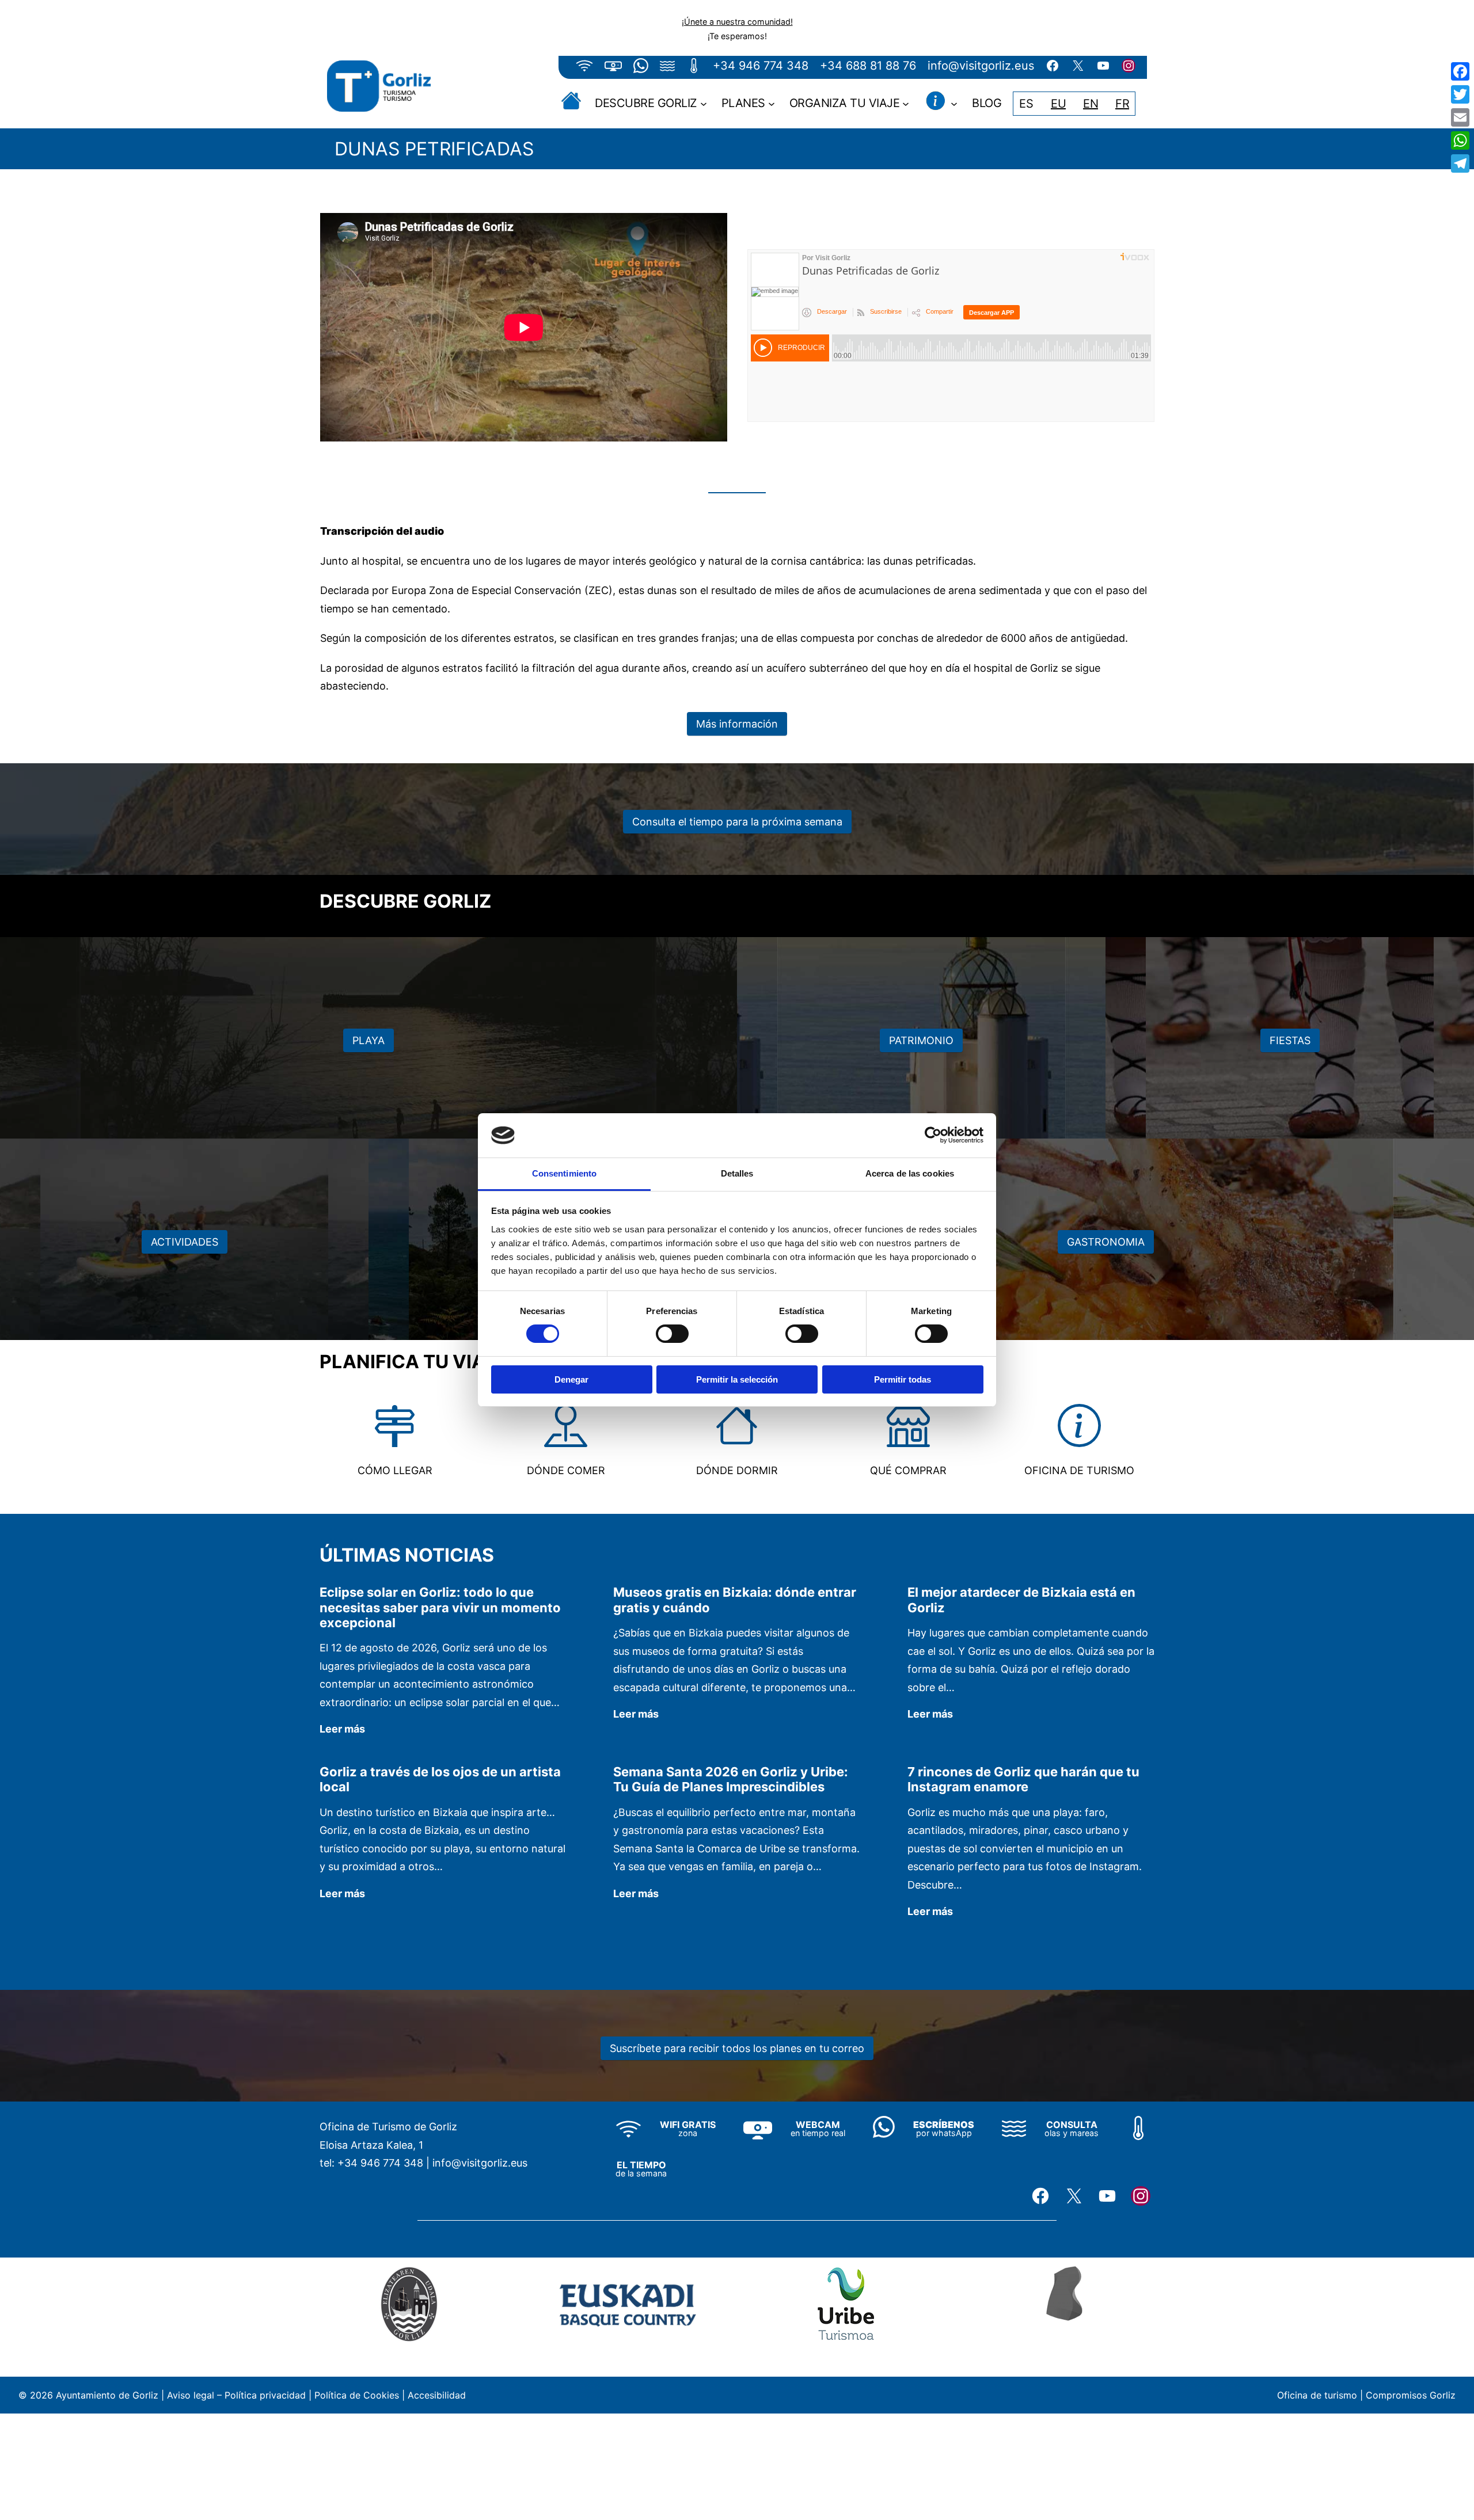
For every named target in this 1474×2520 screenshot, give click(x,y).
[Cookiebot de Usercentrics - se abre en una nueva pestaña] (933, 1135)
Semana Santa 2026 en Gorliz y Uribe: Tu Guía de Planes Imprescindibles (731, 1779)
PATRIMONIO (921, 1040)
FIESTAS (1290, 1040)
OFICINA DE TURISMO (1079, 1470)
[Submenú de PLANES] (772, 104)
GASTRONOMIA (1106, 1242)
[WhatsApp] (1460, 140)
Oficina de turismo (1317, 2395)
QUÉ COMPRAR (908, 1470)
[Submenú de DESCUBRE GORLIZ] (704, 104)
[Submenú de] (954, 104)
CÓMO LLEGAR (395, 1470)
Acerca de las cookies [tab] (910, 1173)
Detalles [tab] (737, 1173)
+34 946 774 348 (761, 66)
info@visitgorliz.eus (981, 66)
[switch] (672, 1334)
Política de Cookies (357, 2395)
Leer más (342, 1730)
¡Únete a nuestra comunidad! (737, 22)
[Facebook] (1460, 71)
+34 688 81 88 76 (868, 66)
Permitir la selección (737, 1379)
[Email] (1460, 117)
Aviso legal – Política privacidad (236, 2395)
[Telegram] (1460, 163)
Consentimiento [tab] (564, 1173)
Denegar (571, 1379)
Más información (737, 724)
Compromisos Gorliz (1411, 2395)
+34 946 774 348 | (383, 2163)
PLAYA (368, 1040)
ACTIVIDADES (185, 1242)
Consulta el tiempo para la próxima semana (737, 822)
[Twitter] (1460, 94)
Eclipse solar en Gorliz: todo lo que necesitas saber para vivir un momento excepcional (440, 1607)
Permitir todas (903, 1379)
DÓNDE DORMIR (737, 1470)
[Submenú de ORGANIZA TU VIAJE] (906, 104)
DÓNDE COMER (566, 1470)
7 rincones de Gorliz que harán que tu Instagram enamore (1023, 1779)
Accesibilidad (437, 2395)
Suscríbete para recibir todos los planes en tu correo (737, 2048)
